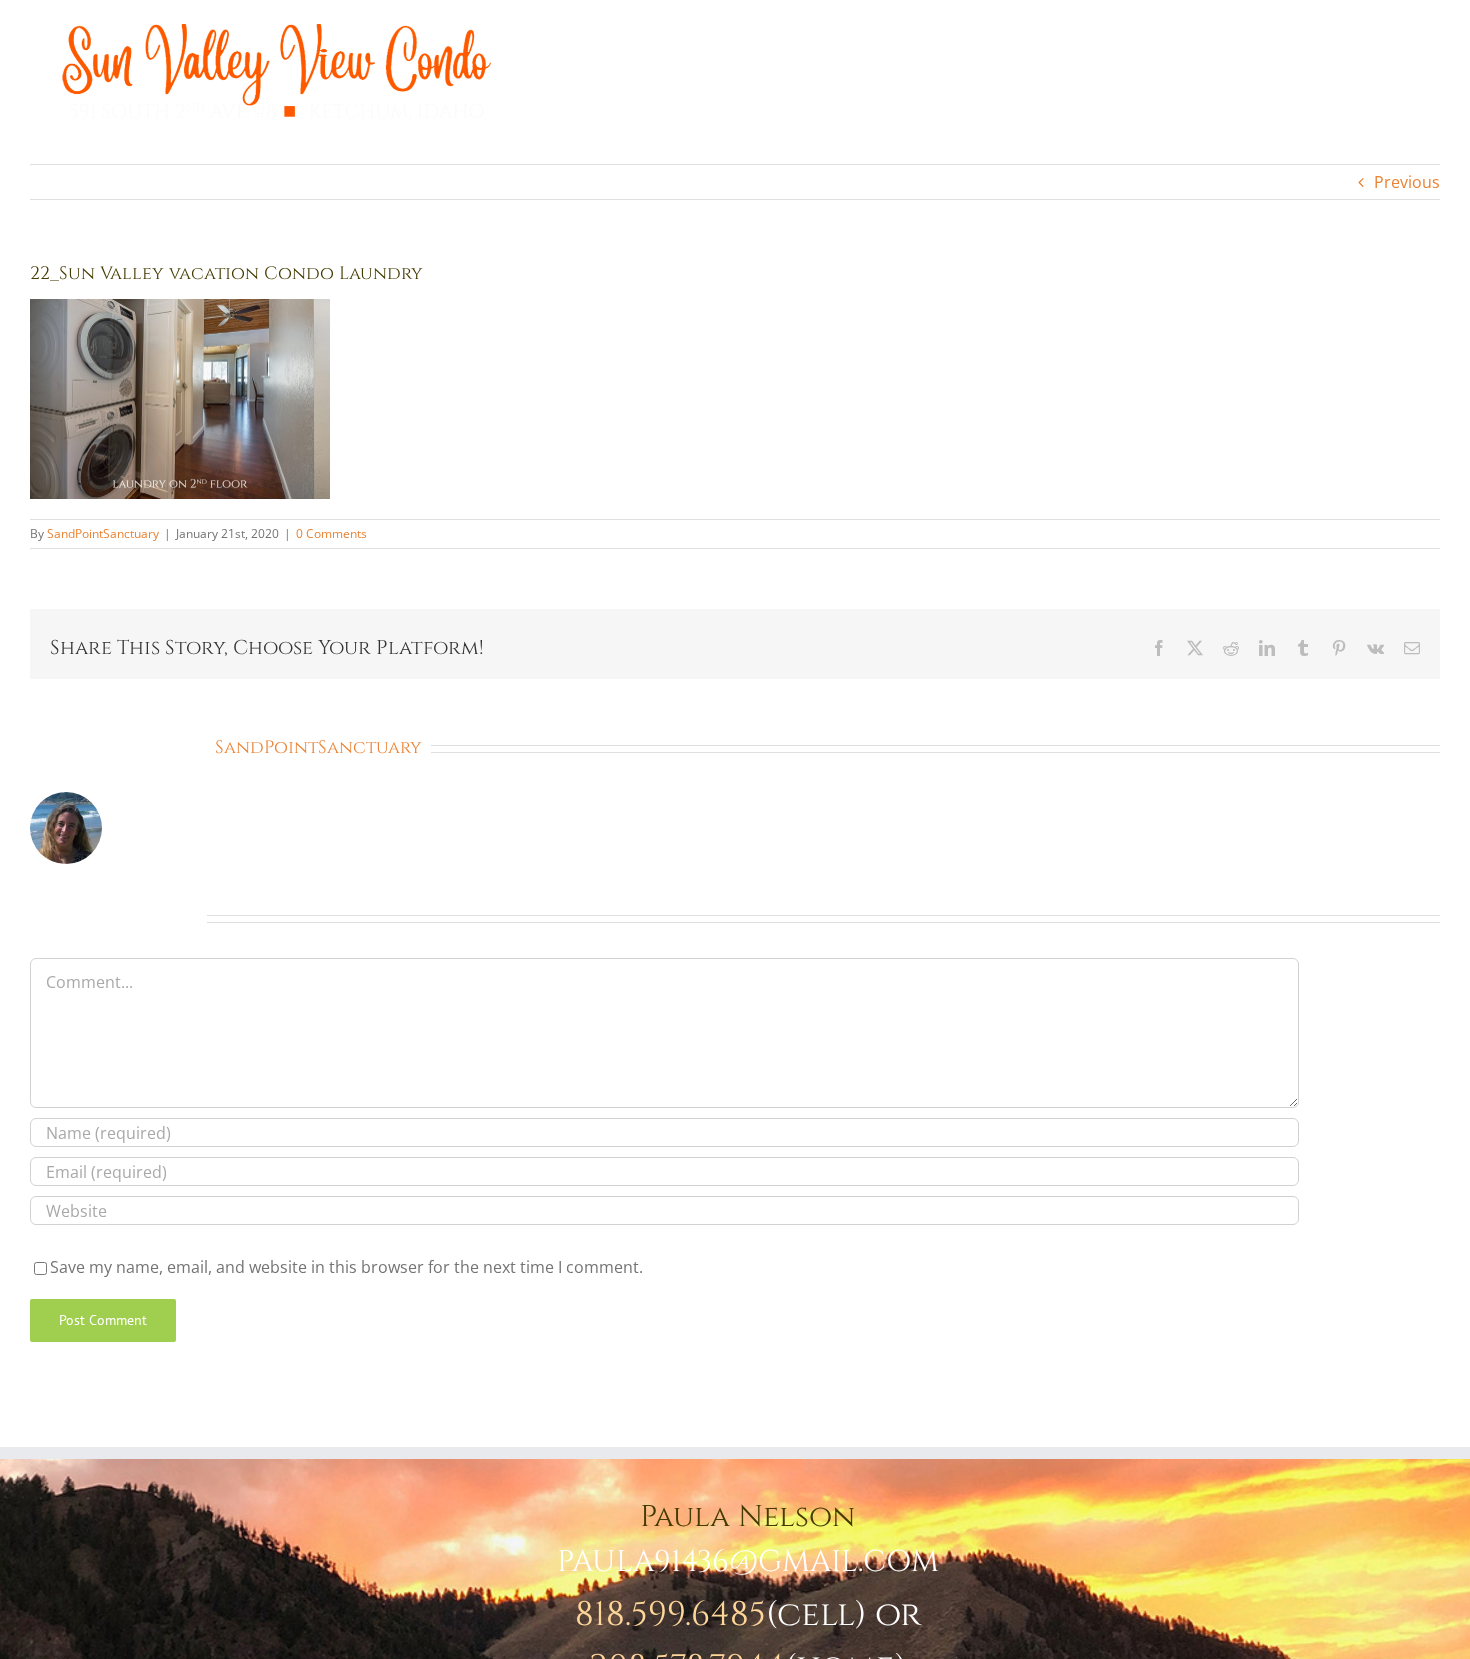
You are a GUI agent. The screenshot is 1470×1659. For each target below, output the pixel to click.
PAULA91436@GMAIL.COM (748, 1562)
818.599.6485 (670, 1615)
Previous (1407, 182)
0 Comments (331, 533)
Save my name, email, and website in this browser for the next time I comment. (346, 1267)
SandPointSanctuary (103, 533)
